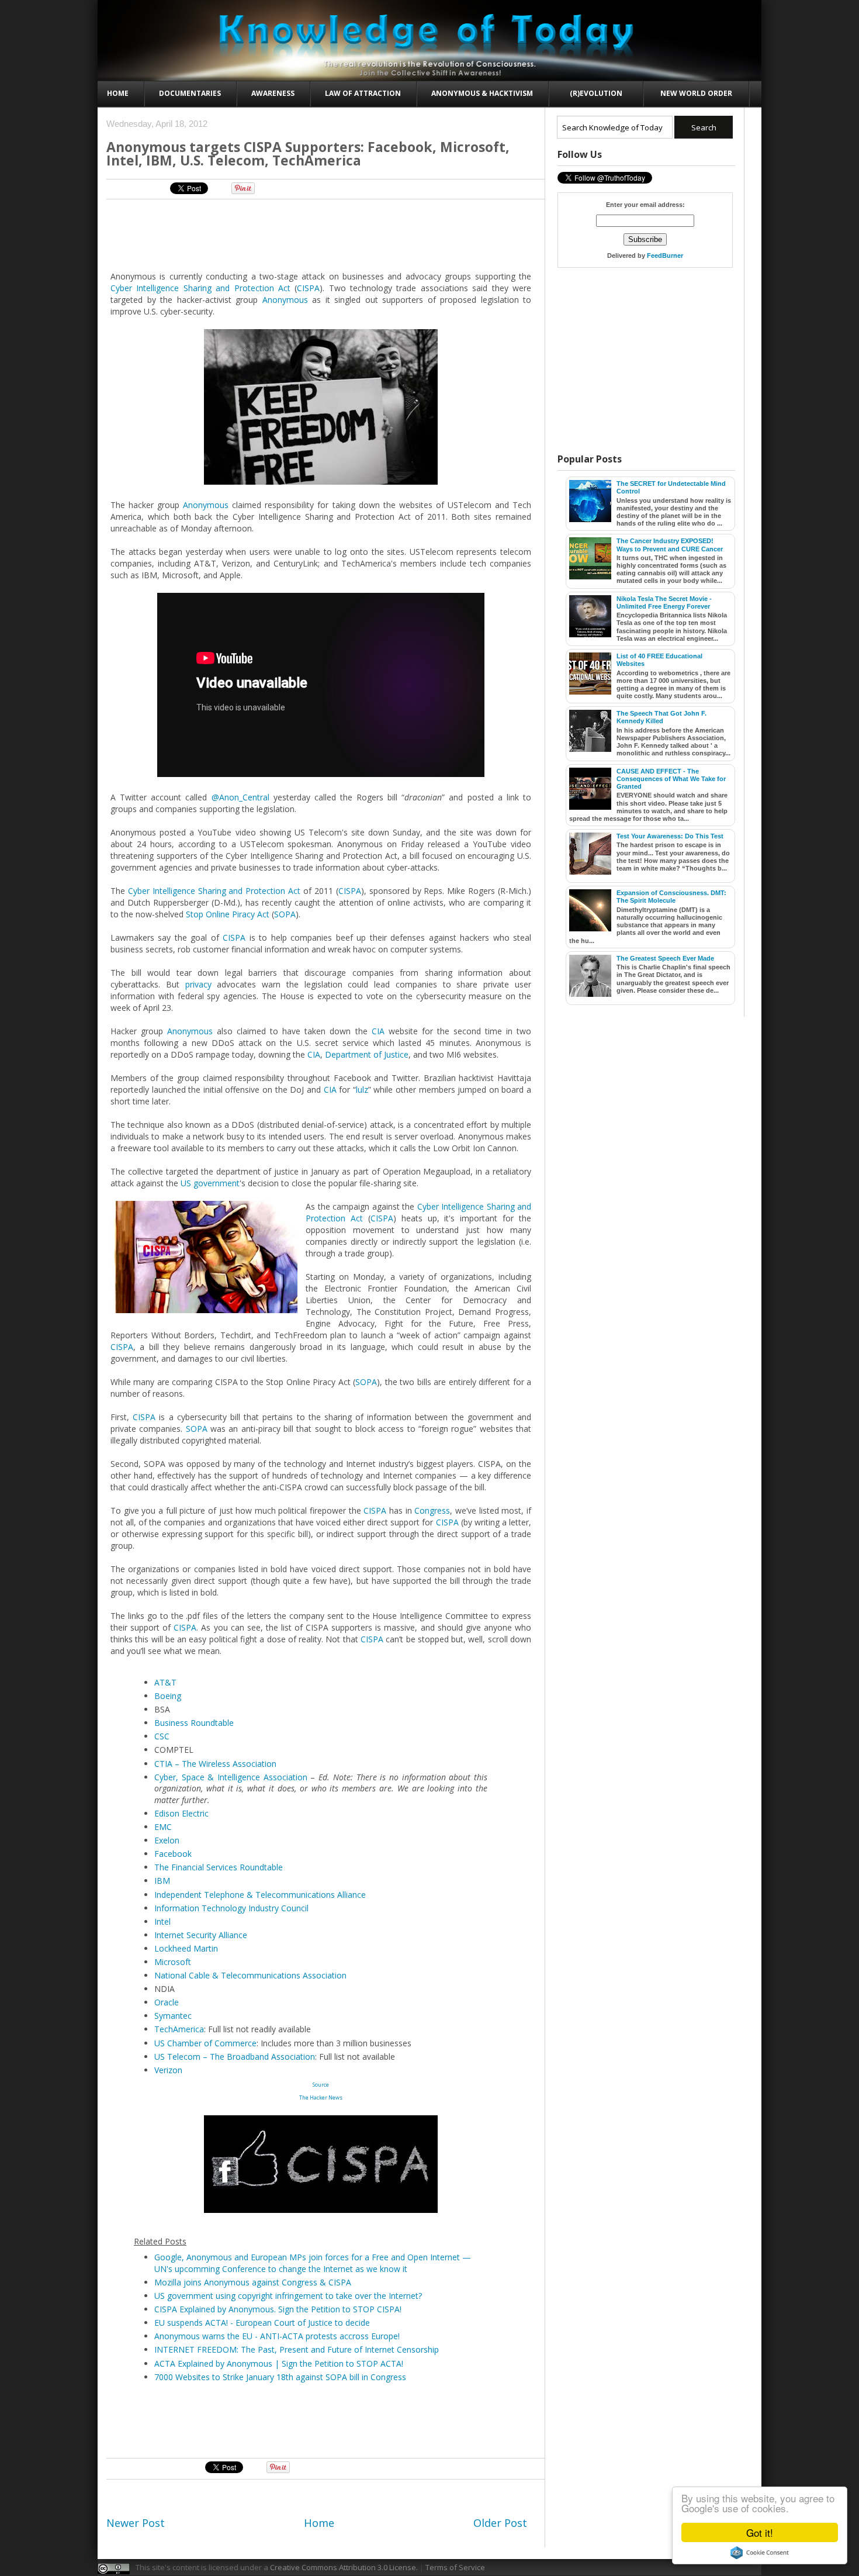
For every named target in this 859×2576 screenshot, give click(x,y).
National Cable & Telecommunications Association (250, 1975)
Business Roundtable (194, 1723)
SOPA (285, 914)
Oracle (167, 2002)
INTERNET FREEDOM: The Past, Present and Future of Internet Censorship (297, 2349)
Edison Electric (181, 1813)
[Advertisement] (321, 234)
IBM (162, 1881)
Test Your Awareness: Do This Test (670, 836)
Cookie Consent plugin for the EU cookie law (760, 2553)
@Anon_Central (240, 797)
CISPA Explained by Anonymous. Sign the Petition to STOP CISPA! (278, 2309)
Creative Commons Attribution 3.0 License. (344, 2567)
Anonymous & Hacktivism (482, 93)
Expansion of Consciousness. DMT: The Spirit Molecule (671, 897)
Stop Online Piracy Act (228, 914)
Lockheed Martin (186, 1948)
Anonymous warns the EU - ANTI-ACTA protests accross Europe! (277, 2336)
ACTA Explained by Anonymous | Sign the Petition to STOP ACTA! (279, 2363)
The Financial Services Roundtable (219, 1867)
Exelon (167, 1840)
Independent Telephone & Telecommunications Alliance (260, 1895)
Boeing (168, 1696)
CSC (162, 1736)
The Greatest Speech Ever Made (665, 958)
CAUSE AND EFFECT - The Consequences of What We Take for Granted (671, 779)
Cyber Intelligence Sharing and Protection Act (200, 288)
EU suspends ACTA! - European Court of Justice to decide (262, 2323)
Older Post (500, 2523)
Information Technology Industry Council (231, 1908)
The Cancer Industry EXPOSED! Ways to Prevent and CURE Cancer (670, 545)
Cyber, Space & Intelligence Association (231, 1777)
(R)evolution (596, 93)
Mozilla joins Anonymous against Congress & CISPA (253, 2282)
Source (321, 2085)
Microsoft (173, 1962)
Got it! (760, 2532)
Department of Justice (367, 1054)
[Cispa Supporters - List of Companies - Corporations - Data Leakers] (204, 1258)
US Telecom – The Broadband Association (235, 2057)
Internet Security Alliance (201, 1935)
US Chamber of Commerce (205, 2043)
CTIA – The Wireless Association (215, 1764)
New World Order (696, 93)
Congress (432, 1510)
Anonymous (285, 300)
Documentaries (190, 93)
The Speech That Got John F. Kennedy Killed (661, 717)
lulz (362, 1090)
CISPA (308, 288)
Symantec (173, 2016)
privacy (198, 984)
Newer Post (136, 2523)
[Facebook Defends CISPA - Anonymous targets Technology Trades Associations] (321, 2210)
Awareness (273, 93)
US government (210, 1183)
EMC (163, 1827)
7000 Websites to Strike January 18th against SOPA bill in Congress (280, 2377)
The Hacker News (321, 2097)
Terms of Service (455, 2567)
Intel (162, 1921)
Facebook (173, 1854)
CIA (378, 1031)
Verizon (168, 2070)
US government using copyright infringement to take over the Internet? (288, 2296)
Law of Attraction (363, 93)
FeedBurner (665, 255)
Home (118, 93)
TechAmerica (179, 2029)
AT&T (165, 1682)
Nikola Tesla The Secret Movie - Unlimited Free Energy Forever (664, 602)
